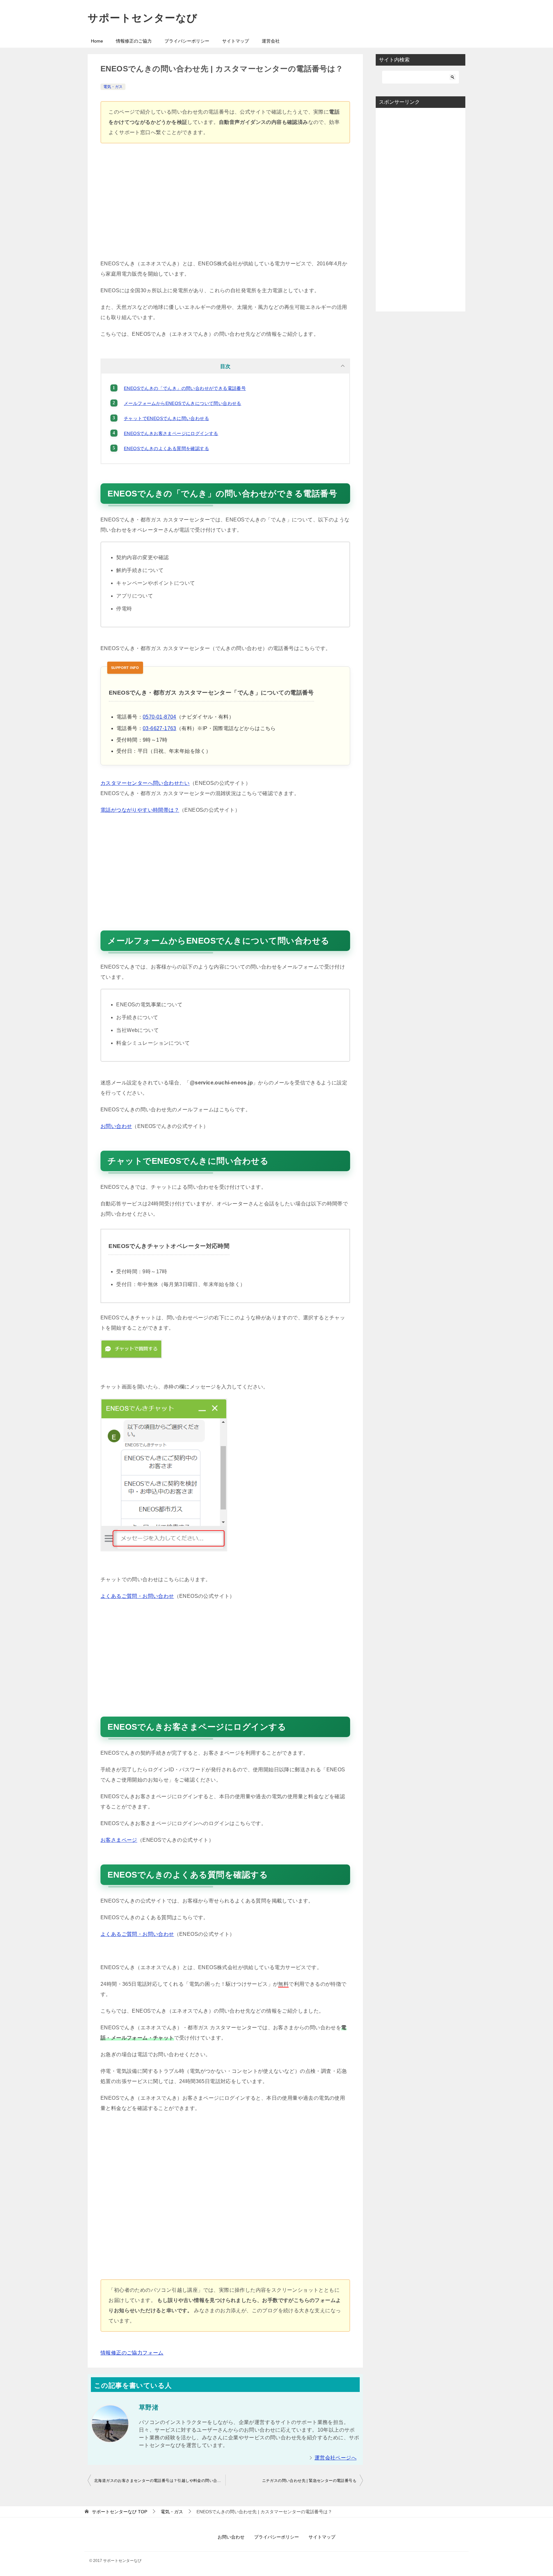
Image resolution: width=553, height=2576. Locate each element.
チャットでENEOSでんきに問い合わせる (166, 418)
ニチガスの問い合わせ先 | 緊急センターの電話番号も (309, 2481)
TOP (120, 2512)
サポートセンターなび (143, 18)
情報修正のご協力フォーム (132, 2353)
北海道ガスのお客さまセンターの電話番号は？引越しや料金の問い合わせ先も (160, 2481)
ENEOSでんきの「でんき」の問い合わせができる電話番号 (185, 388)
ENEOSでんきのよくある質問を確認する (166, 448)
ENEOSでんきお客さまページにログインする (171, 433)
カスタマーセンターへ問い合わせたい (145, 783)
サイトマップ (236, 41)
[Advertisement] (225, 204)
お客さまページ (119, 1840)
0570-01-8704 (160, 717)
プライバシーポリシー (187, 41)
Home (97, 41)
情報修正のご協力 (134, 41)
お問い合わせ (116, 1126)
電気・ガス (113, 87)
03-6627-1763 (160, 728)
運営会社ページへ (336, 2458)
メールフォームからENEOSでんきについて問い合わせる (183, 403)
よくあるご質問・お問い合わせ (137, 1596)
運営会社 (271, 41)
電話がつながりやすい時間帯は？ (140, 810)
